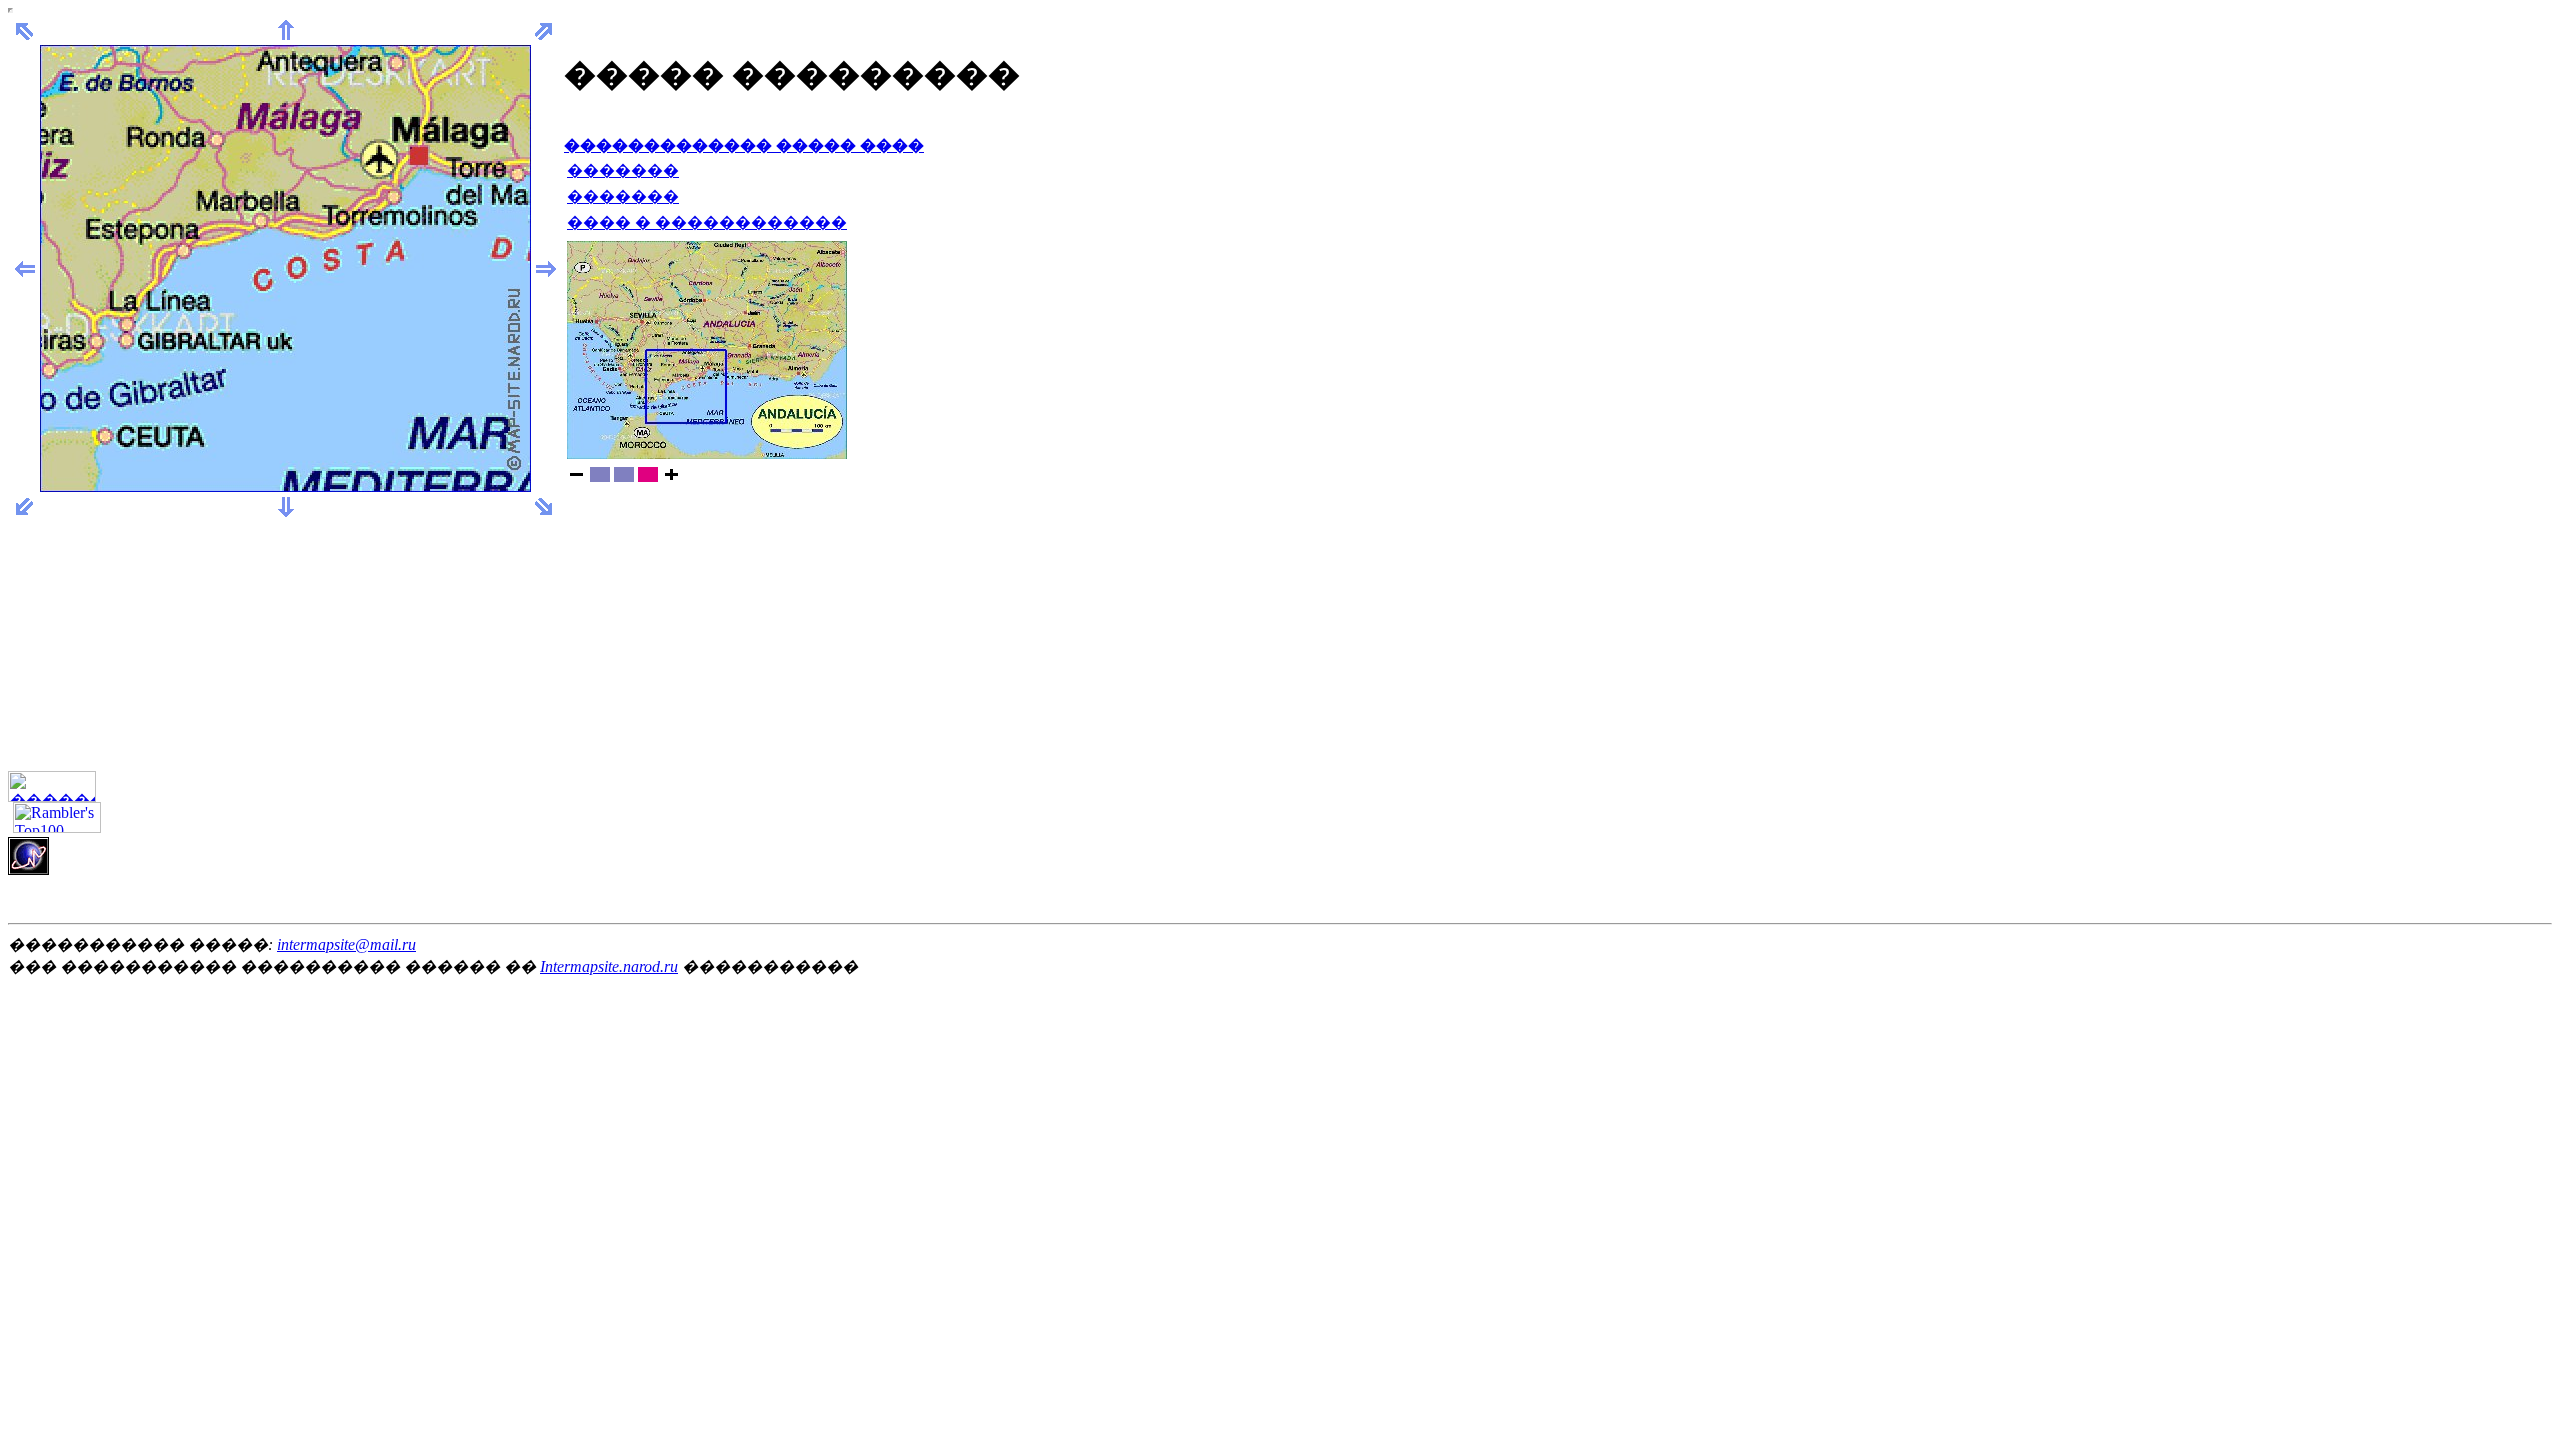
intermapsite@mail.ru (346, 944)
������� (623, 170)
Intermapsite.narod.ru (609, 966)
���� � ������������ (707, 222)
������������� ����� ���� (744, 145)
